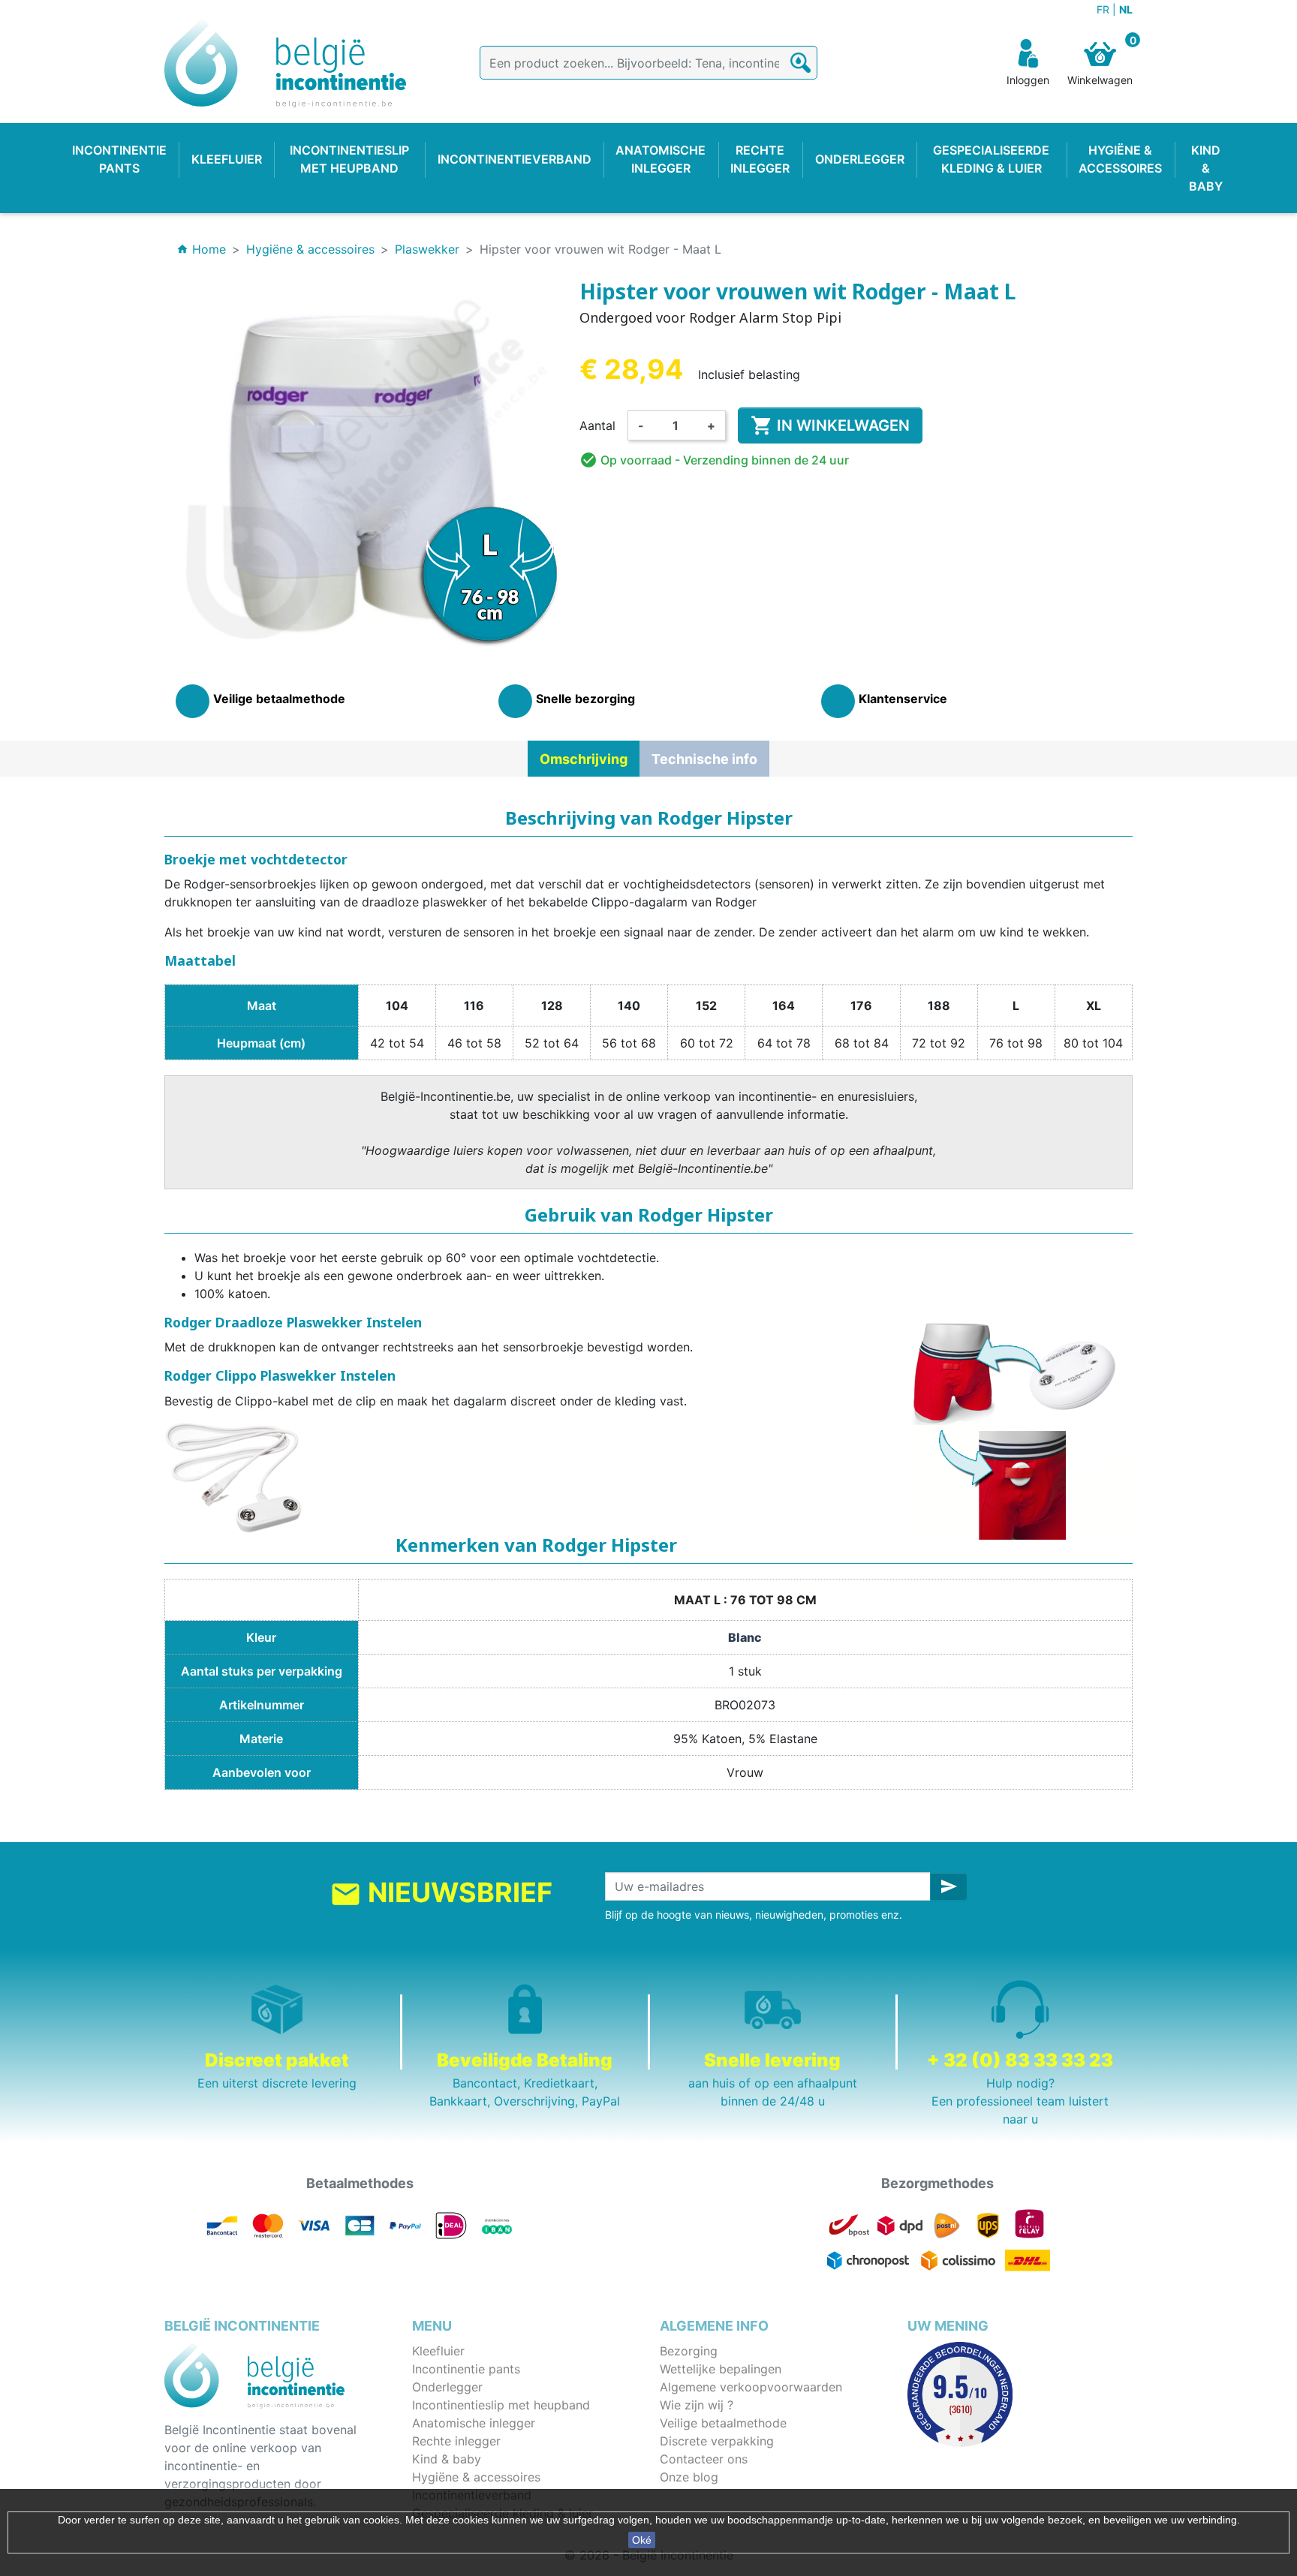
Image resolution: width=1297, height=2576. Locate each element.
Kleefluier (438, 2351)
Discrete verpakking (717, 2441)
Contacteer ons (704, 2459)
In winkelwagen (830, 425)
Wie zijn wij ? (697, 2405)
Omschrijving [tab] (584, 759)
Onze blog (689, 2477)
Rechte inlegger (456, 2441)
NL (1126, 9)
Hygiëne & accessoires (476, 2477)
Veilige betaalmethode (723, 2423)
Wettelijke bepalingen (721, 2369)
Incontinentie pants (466, 2369)
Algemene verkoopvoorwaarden (751, 2387)
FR (1104, 9)
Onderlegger (447, 2387)
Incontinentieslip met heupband (501, 2405)
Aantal (597, 425)
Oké (642, 2540)
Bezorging (689, 2351)
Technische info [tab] (704, 759)
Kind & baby (447, 2459)
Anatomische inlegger (474, 2423)
